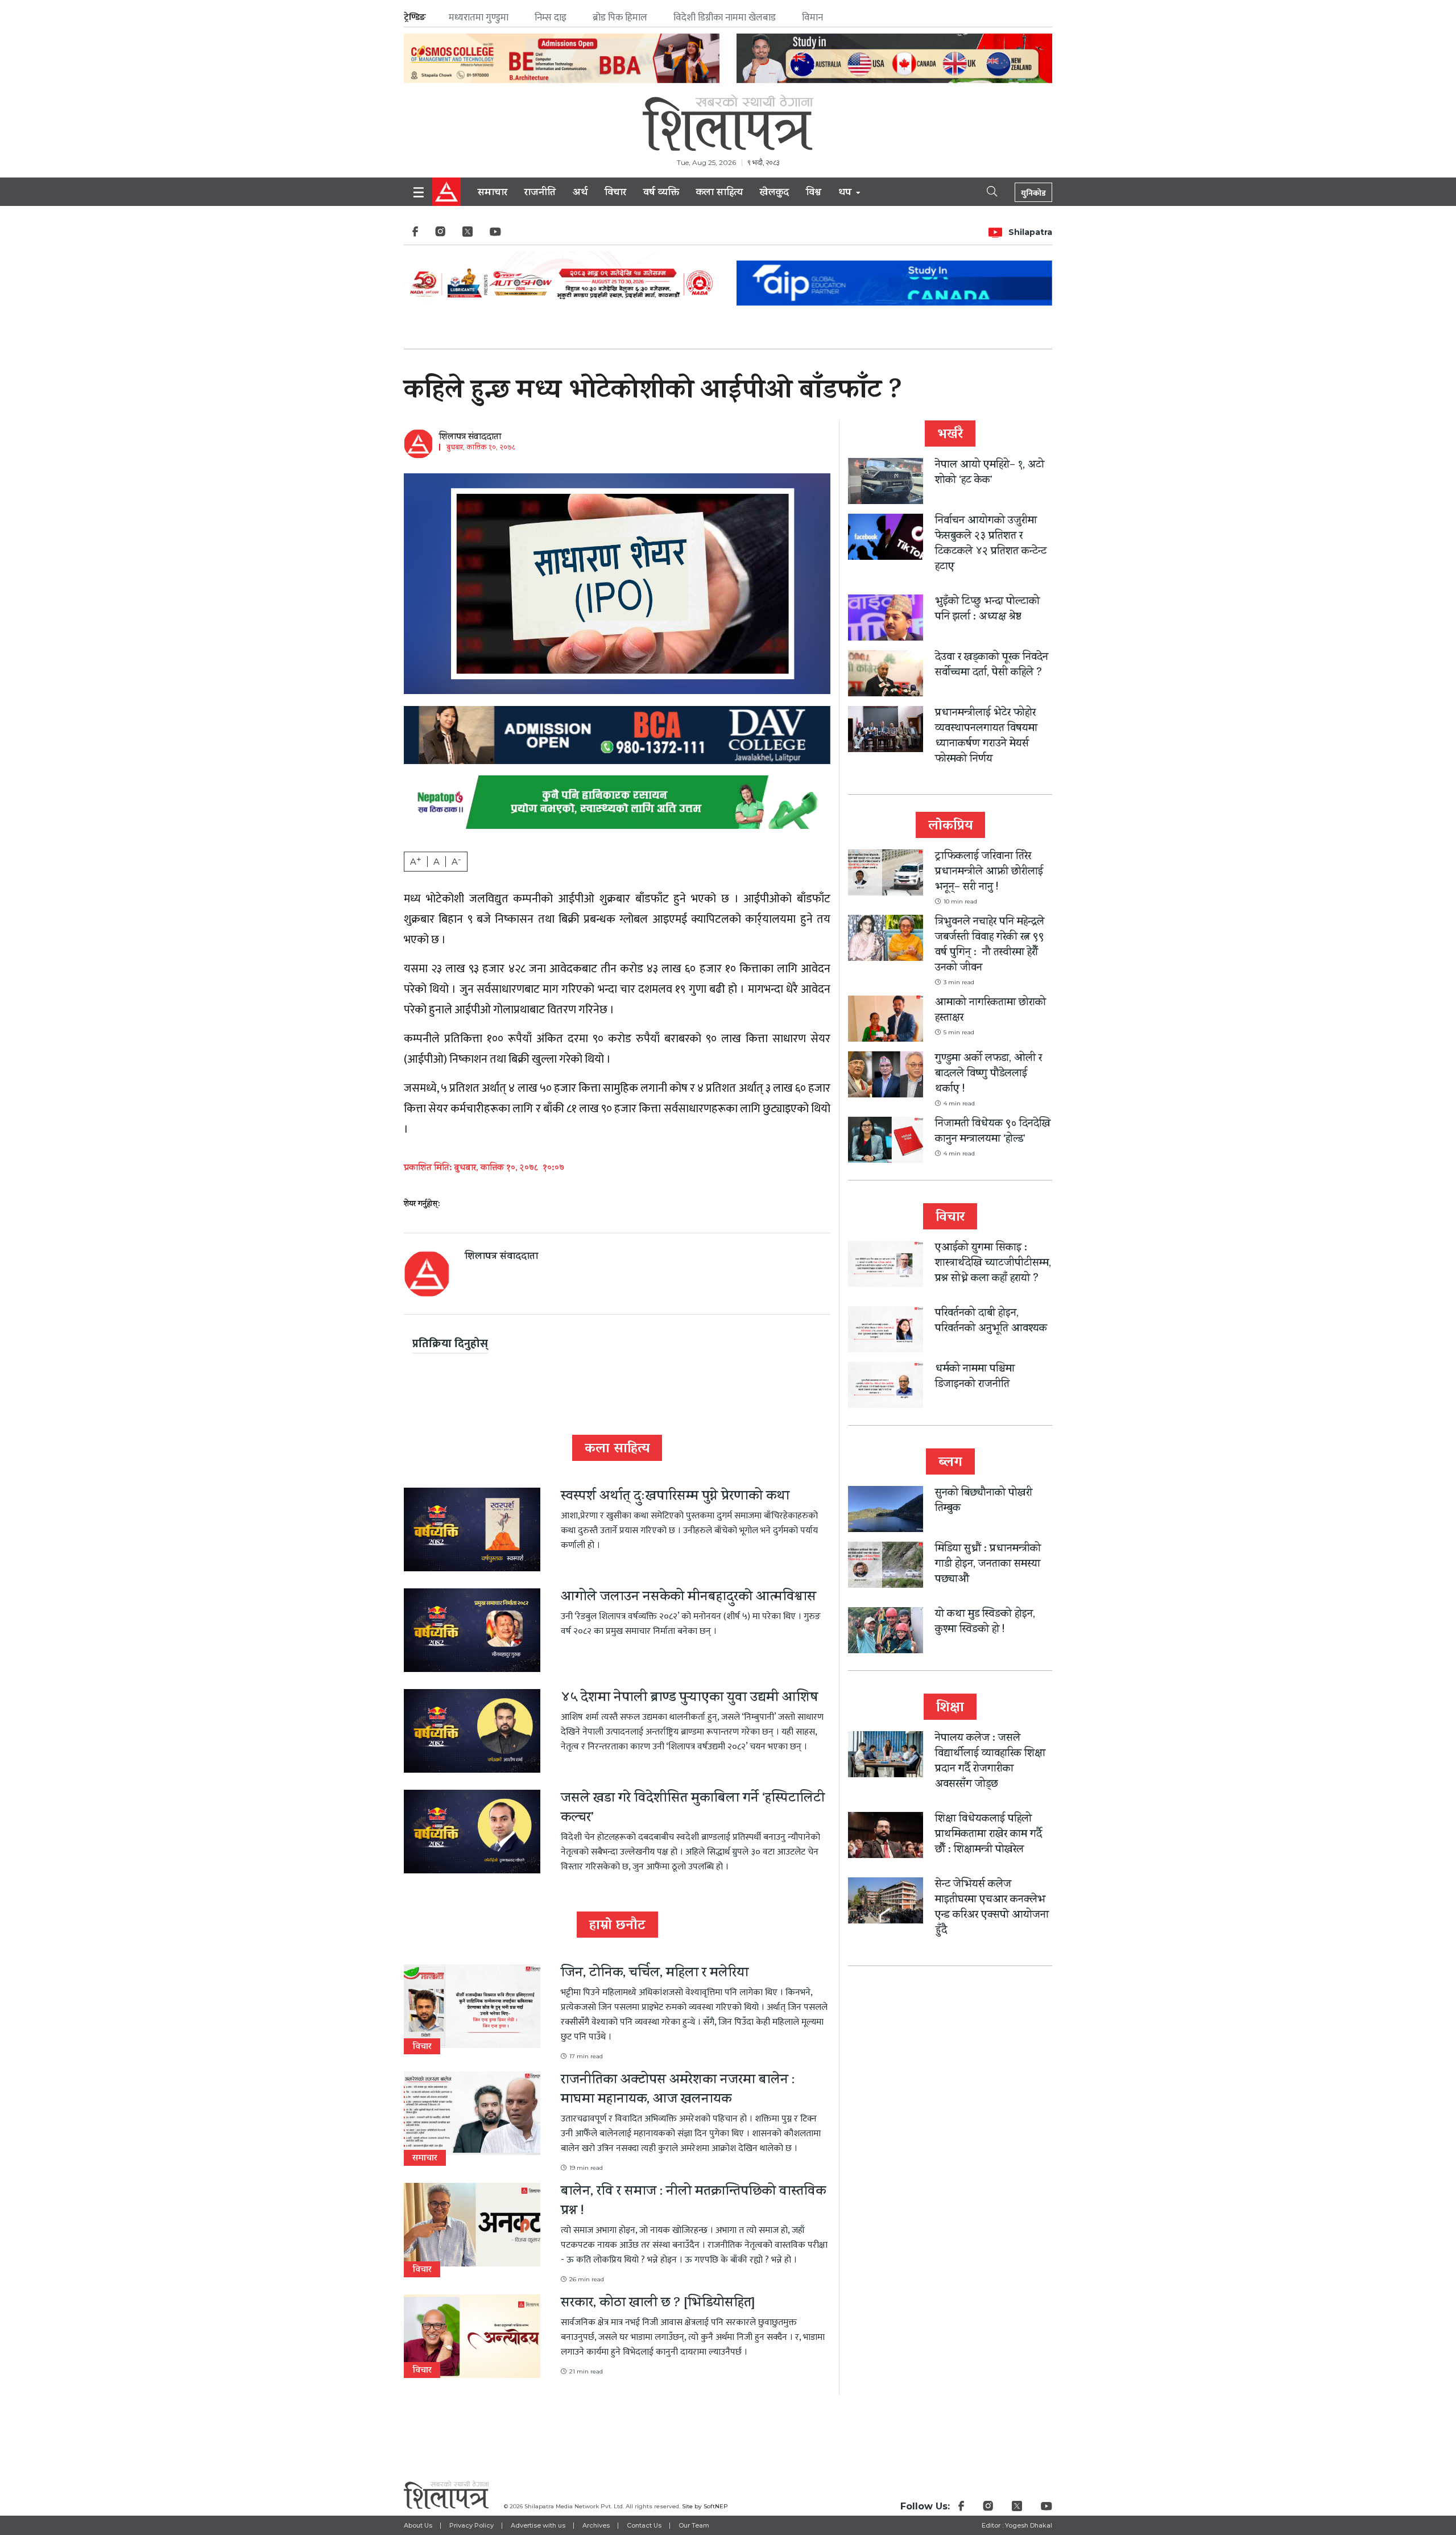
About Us (418, 2525)
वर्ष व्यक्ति (661, 193)
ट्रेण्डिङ (415, 17)
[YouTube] (495, 235)
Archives (596, 2525)
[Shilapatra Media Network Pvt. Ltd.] (728, 123)
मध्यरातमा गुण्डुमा (479, 18)
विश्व (814, 193)
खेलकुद (774, 193)
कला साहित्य (719, 193)
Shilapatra (1030, 232)
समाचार (493, 193)
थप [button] (846, 193)
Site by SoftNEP (705, 2506)
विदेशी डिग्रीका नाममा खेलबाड (725, 18)
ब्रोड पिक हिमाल (620, 18)
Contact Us (644, 2525)
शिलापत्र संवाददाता (470, 437)
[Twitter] (468, 235)
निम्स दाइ (551, 18)
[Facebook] (415, 235)
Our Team (694, 2525)
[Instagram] (440, 235)
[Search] (982, 191)
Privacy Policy (471, 2525)
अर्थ (580, 193)
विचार (615, 193)
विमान (812, 18)
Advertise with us (538, 2525)
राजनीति (540, 193)
